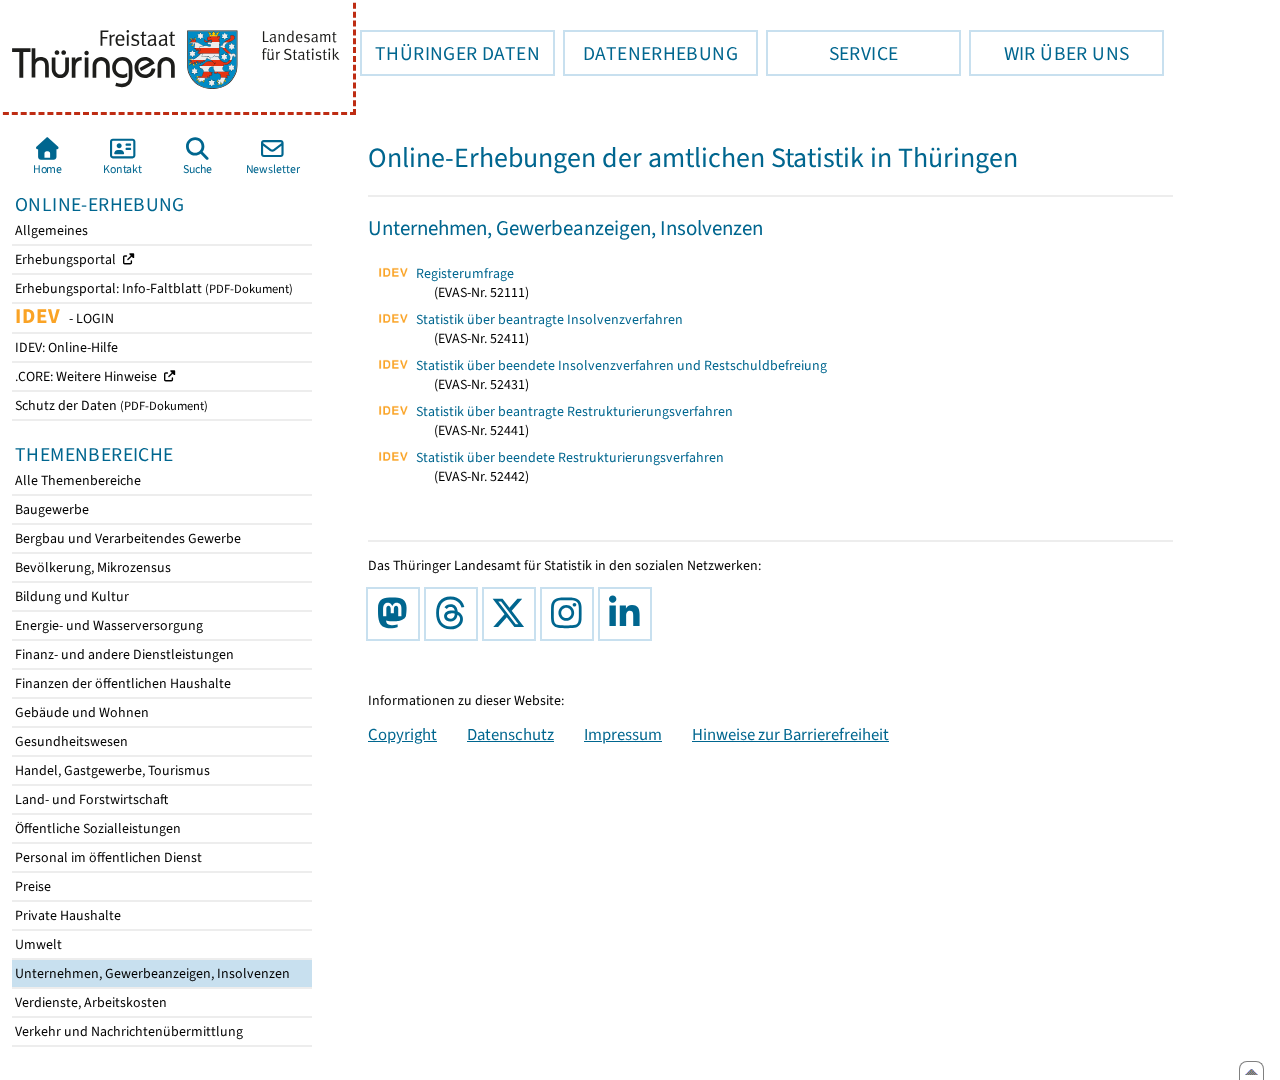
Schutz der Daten (110, 405)
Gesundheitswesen (70, 741)
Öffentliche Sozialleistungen (96, 828)
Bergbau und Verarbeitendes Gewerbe (126, 538)
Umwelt (37, 944)
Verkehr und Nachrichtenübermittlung (127, 1031)
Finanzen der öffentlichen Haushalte (121, 683)
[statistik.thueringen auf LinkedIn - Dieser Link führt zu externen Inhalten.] (629, 614)
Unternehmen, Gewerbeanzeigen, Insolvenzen (151, 973)
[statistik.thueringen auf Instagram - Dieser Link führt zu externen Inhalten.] (571, 614)
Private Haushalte (66, 915)
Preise (31, 886)
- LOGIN (63, 317)
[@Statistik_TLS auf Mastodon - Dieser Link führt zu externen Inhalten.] (397, 614)
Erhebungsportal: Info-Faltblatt (152, 288)
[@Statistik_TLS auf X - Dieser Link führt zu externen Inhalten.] (513, 614)
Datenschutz (510, 734)
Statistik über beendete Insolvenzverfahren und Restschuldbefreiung (621, 365)
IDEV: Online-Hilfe (65, 347)
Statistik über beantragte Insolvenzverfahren (549, 319)
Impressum (623, 734)
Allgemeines (50, 230)
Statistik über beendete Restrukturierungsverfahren (570, 457)
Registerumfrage (465, 273)
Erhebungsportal (67, 259)
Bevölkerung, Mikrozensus (91, 567)
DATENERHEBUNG (650, 53)
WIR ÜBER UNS (1049, 53)
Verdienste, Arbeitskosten (89, 1002)
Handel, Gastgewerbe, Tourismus (111, 770)
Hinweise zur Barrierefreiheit (790, 734)
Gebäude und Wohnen (80, 712)
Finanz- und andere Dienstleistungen (123, 654)
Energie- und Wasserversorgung (107, 625)
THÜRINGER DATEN (450, 53)
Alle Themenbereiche (76, 480)
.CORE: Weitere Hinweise (87, 376)
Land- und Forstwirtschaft (90, 799)
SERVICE (832, 53)
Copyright (402, 734)
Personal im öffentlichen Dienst (107, 857)
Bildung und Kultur (70, 596)
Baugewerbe (50, 509)
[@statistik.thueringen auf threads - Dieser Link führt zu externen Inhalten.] (455, 614)
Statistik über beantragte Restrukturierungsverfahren (574, 411)
